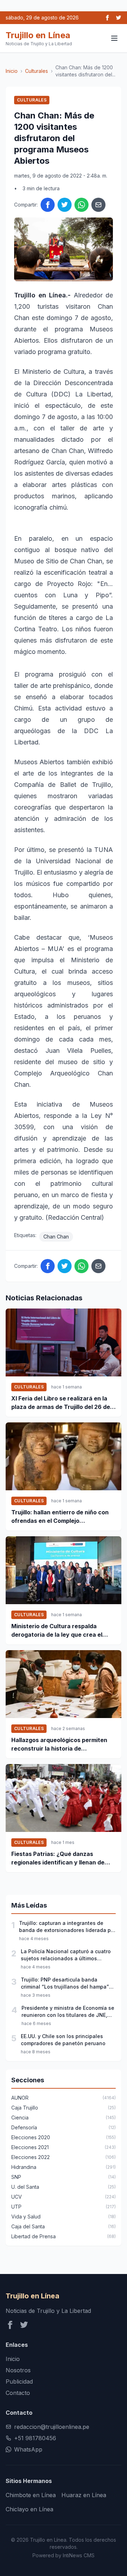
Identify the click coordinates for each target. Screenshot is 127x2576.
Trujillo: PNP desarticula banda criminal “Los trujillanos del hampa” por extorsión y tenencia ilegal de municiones (65, 1983)
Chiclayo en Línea (29, 2509)
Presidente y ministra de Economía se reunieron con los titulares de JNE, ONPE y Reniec (68, 2012)
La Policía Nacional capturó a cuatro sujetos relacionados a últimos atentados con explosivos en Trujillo (66, 1955)
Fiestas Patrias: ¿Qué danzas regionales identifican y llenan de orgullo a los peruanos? (58, 1858)
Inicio (12, 71)
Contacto (18, 2393)
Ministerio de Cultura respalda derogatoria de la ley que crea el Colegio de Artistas (57, 1631)
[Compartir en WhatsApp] (81, 205)
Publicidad (19, 2381)
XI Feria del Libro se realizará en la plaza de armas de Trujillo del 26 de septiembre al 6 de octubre (61, 1403)
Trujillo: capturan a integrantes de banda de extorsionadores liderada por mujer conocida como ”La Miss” (67, 1927)
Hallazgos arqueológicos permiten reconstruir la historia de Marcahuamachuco (59, 1745)
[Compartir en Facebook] (48, 205)
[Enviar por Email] (98, 205)
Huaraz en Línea (84, 2495)
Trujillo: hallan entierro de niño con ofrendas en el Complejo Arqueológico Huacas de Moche (60, 1517)
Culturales (37, 71)
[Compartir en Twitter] (65, 205)
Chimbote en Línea (31, 2495)
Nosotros (18, 2370)
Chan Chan (56, 1237)
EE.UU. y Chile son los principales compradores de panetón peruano (63, 2040)
